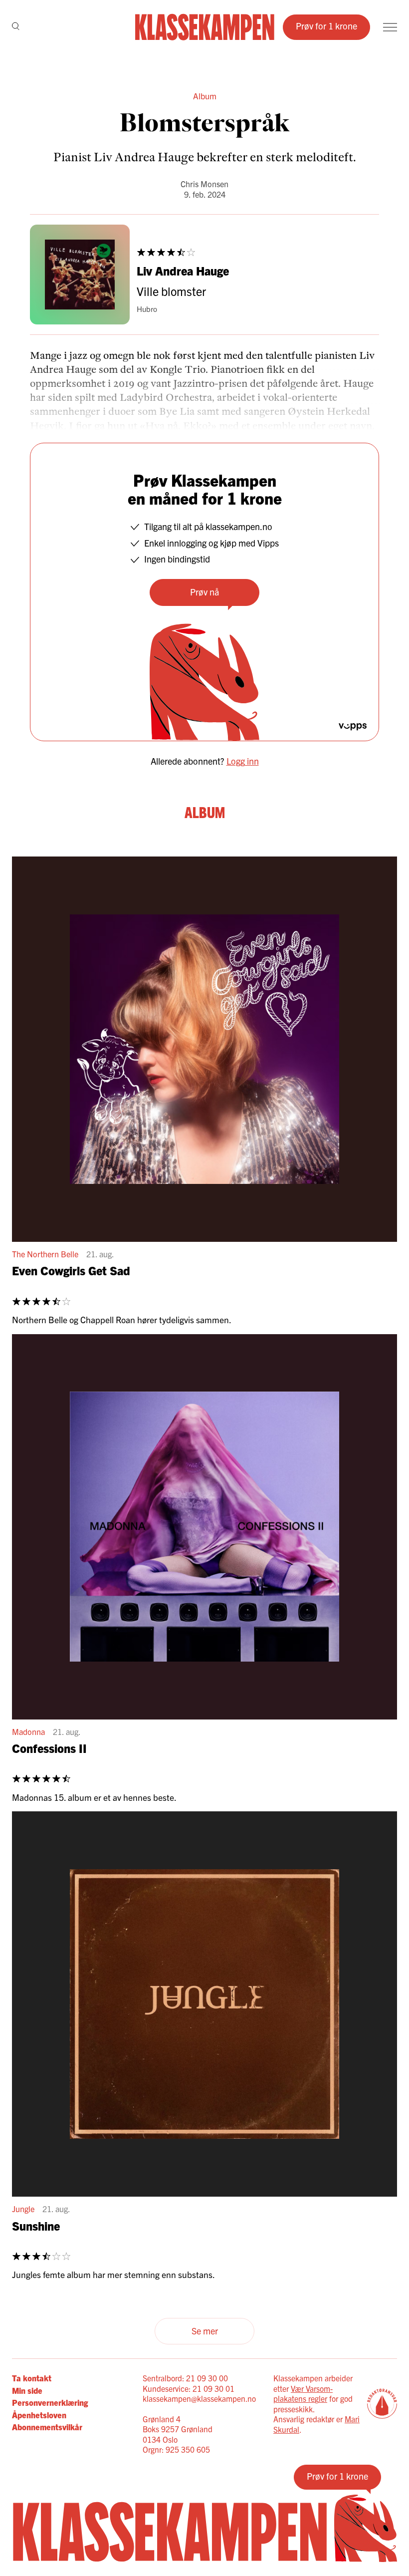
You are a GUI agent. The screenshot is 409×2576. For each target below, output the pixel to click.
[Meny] (390, 27)
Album (205, 96)
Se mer (205, 2331)
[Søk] (16, 27)
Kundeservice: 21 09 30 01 (189, 2388)
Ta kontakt (32, 2378)
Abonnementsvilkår (47, 2427)
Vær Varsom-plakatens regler (303, 2394)
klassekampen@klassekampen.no (199, 2398)
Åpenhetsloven (39, 2415)
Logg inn (243, 761)
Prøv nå (204, 592)
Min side (27, 2390)
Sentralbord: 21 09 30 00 (185, 2378)
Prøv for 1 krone (326, 26)
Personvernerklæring (50, 2402)
